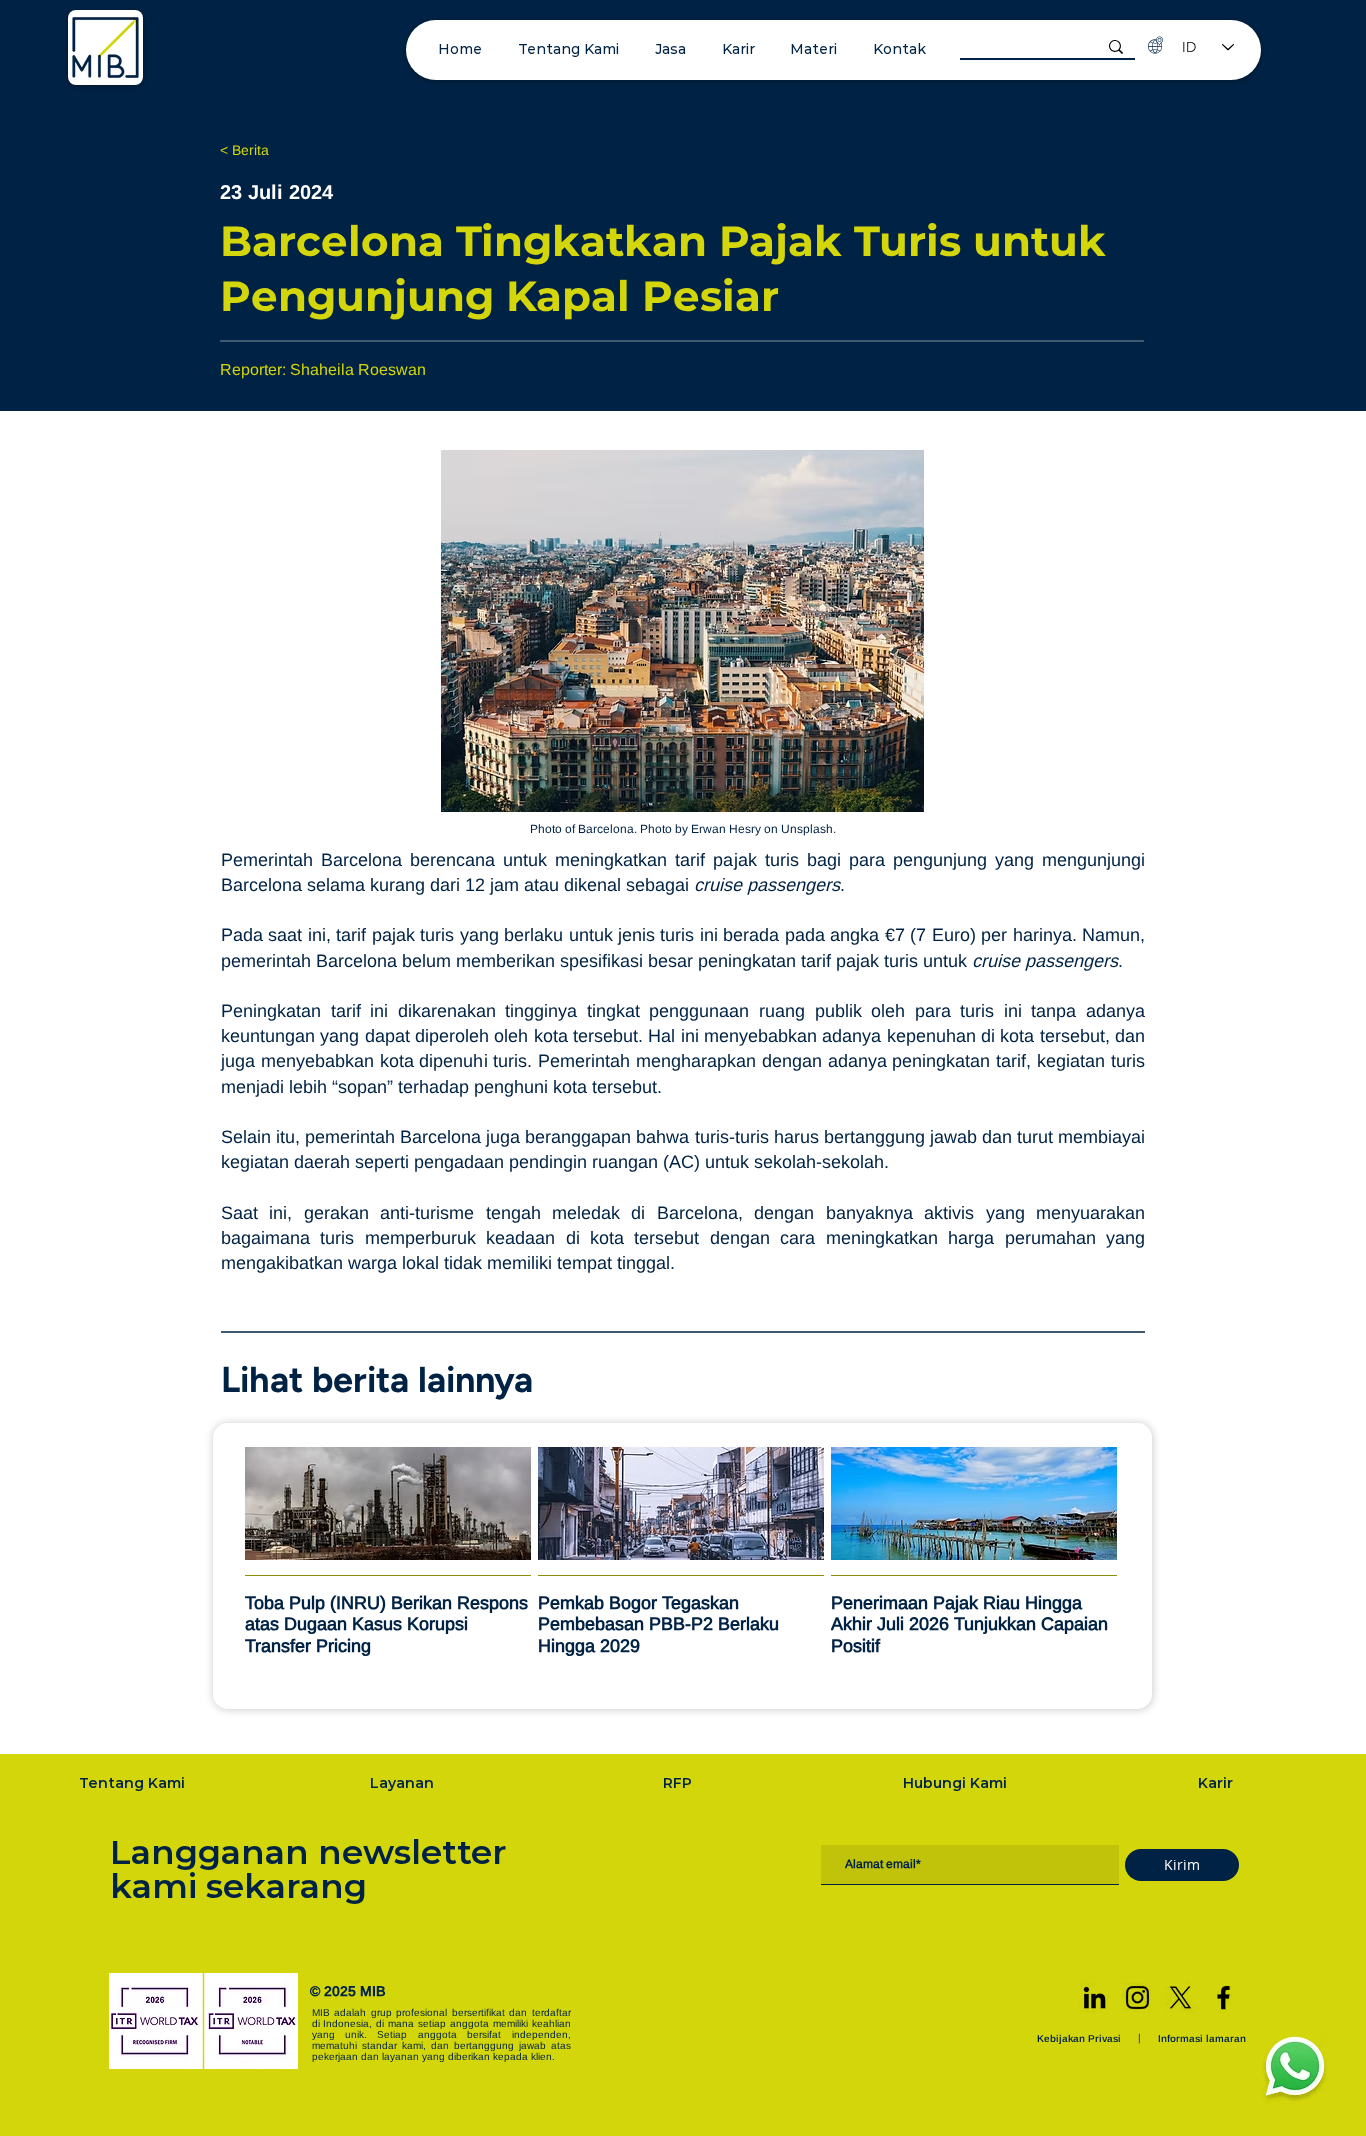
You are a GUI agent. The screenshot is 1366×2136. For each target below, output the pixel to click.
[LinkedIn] (1094, 1997)
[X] (1180, 1997)
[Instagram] (1137, 1997)
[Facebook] (1223, 1997)
